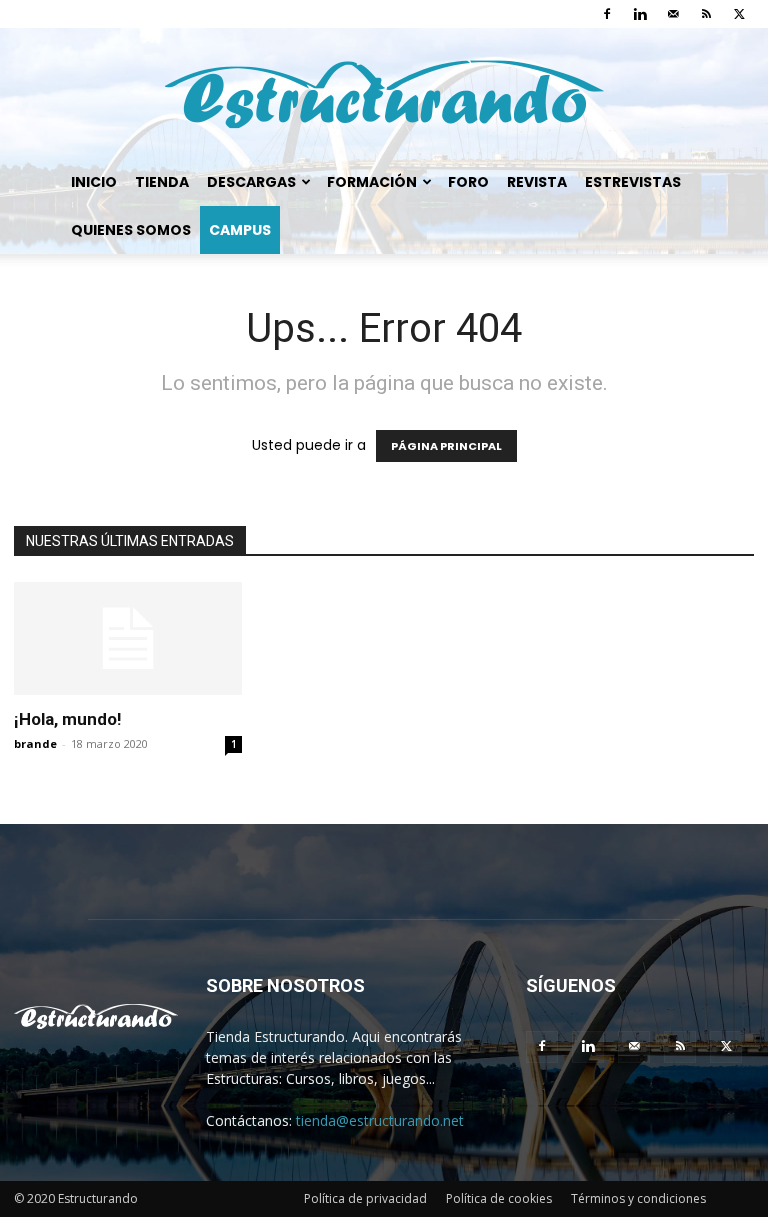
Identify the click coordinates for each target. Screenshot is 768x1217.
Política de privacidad (365, 1198)
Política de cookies (499, 1198)
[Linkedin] (640, 14)
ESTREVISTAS (633, 182)
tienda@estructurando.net (380, 1120)
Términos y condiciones (638, 1198)
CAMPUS (240, 230)
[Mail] (673, 14)
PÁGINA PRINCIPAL (446, 446)
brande (35, 743)
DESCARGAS (251, 182)
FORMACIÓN (372, 182)
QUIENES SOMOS (131, 230)
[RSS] (706, 14)
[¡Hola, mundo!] (128, 638)
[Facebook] (607, 14)
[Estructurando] (384, 94)
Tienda (162, 182)
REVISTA (537, 182)
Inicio (94, 182)
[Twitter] (739, 14)
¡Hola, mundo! (68, 719)
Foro (468, 182)
